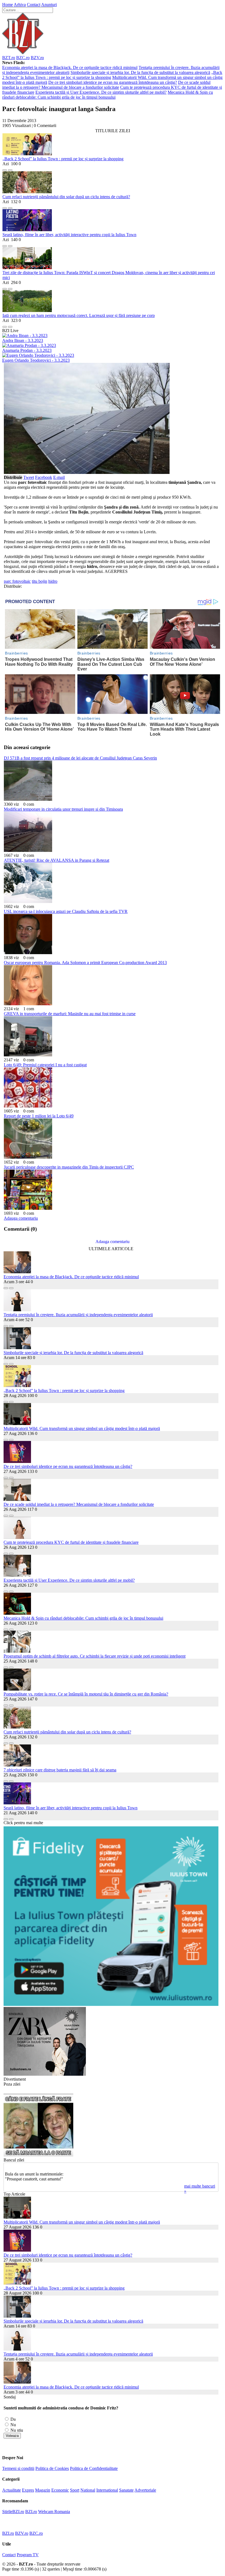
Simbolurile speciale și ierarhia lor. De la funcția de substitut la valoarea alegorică (140, 72)
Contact (34, 5)
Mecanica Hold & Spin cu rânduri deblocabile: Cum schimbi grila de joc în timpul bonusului (108, 95)
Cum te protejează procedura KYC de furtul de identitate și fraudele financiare (71, 1542)
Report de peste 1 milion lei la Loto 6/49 (39, 1116)
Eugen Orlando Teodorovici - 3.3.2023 (36, 360)
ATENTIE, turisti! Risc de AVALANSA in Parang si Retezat (57, 860)
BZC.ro (23, 58)
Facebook (44, 477)
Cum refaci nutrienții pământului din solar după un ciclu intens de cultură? (66, 197)
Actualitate (12, 2490)
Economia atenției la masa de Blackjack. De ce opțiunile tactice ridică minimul (70, 67)
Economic (60, 2490)
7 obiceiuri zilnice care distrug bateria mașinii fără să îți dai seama (60, 1770)
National (88, 2490)
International (107, 2490)
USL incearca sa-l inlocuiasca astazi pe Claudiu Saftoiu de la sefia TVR (66, 911)
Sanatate (126, 2490)
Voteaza (12, 2436)
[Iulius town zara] (45, 2074)
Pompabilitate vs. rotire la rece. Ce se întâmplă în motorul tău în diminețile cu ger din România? (86, 1694)
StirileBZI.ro (13, 2512)
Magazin (43, 2490)
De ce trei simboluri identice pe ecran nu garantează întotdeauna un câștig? (113, 82)
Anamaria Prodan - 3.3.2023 (27, 350)
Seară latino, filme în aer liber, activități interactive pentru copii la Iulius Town (69, 235)
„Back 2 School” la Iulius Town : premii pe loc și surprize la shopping (63, 159)
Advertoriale (145, 2490)
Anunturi (49, 5)
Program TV (28, 2555)
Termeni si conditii (18, 2468)
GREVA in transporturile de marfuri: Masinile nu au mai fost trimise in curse (70, 1014)
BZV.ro (37, 58)
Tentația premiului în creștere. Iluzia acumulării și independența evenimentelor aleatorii (78, 1315)
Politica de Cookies (52, 2468)
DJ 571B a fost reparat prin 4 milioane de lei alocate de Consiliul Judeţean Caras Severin (80, 758)
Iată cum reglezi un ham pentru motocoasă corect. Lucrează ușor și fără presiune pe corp (79, 315)
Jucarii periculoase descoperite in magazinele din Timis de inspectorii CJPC (69, 1167)
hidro (53, 581)
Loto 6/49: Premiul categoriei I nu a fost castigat (45, 1065)
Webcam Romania (54, 2512)
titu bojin (40, 581)
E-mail (59, 477)
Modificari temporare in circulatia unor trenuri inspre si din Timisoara (63, 809)
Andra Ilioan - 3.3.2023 (23, 340)
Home (8, 5)
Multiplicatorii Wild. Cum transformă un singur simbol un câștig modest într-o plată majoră (82, 1428)
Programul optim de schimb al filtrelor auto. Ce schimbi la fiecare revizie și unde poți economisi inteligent (95, 1656)
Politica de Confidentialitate (94, 2468)
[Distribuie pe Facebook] (5, 169)
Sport (75, 2490)
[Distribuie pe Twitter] (10, 169)
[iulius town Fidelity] (111, 2004)
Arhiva (20, 5)
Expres (28, 2490)
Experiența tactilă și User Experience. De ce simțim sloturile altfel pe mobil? (101, 92)
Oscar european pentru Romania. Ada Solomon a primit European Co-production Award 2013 (85, 963)
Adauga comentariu (21, 1218)
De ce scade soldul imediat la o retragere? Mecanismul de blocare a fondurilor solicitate (106, 85)
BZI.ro (31, 2512)
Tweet (29, 477)
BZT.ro (9, 58)
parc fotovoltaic (17, 581)
